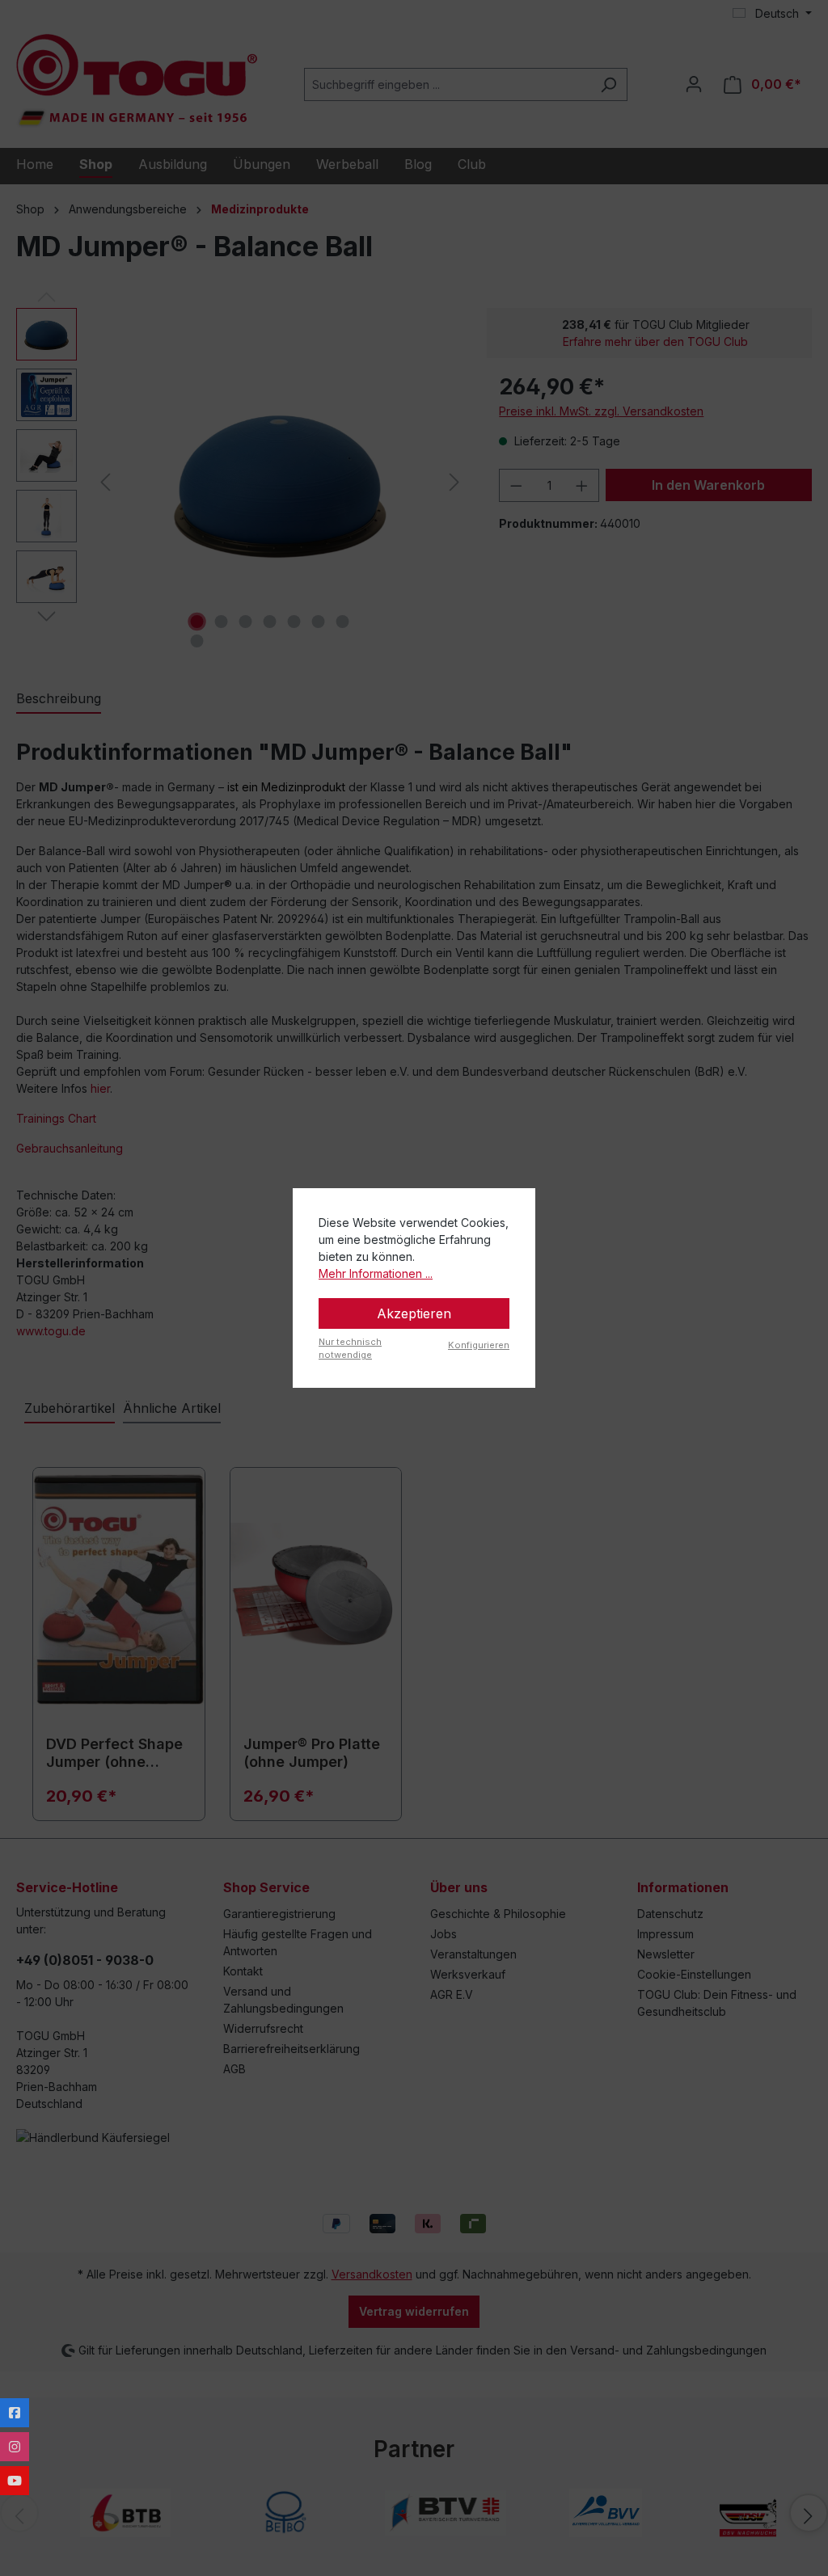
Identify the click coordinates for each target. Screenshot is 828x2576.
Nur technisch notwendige (350, 1349)
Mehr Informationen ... (376, 1273)
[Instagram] (15, 2447)
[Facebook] (15, 2413)
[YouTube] (15, 2481)
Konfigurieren (479, 1345)
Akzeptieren (414, 1313)
